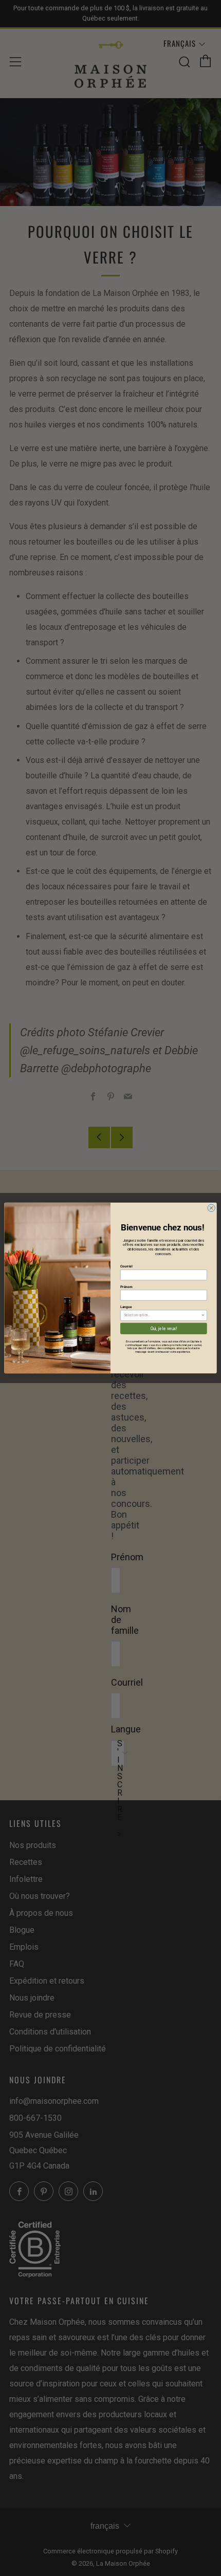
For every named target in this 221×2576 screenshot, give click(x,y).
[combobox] (162, 1315)
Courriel (126, 1266)
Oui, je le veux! (164, 1329)
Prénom (126, 1286)
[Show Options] (203, 1315)
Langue (126, 1307)
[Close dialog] (211, 1208)
